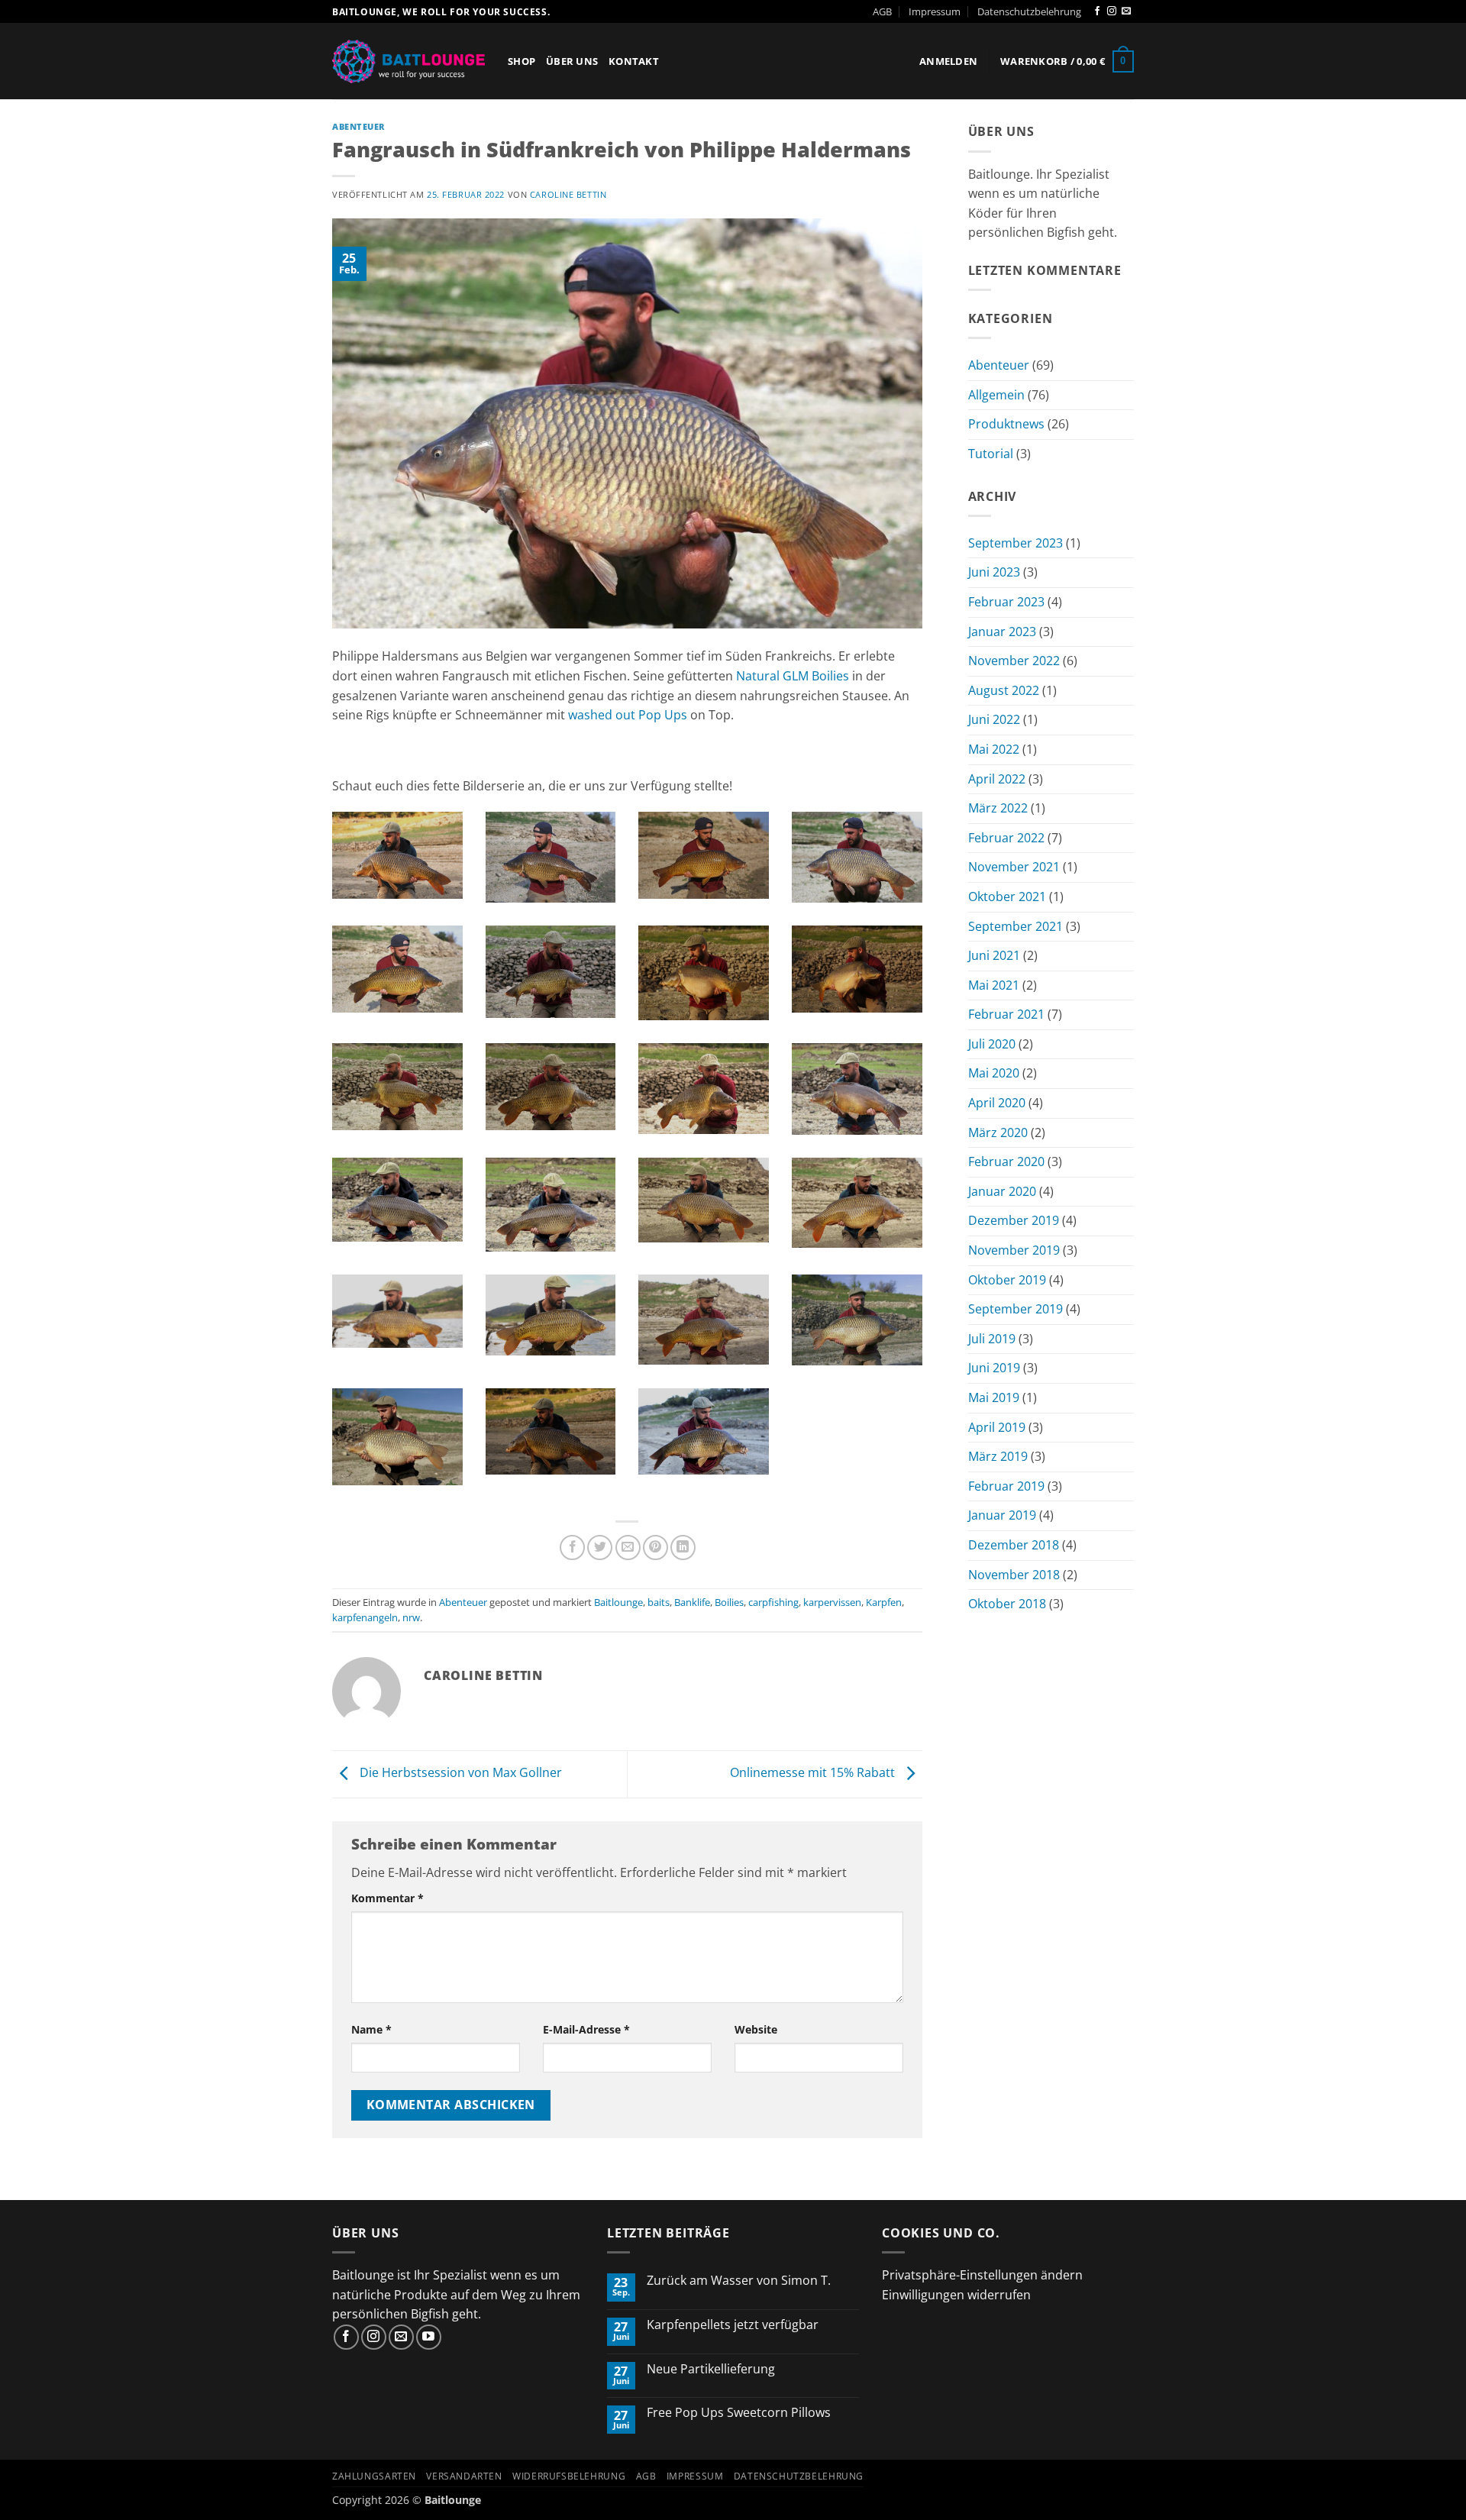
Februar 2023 (1006, 602)
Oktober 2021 (1007, 897)
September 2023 (1016, 543)
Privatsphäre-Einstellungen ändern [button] (982, 2275)
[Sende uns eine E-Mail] (1126, 11)
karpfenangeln (365, 1617)
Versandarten (464, 2476)
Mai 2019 (994, 1397)
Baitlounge (618, 1602)
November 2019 (1014, 1250)
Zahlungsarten (374, 2476)
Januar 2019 (1002, 1515)
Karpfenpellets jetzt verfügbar (733, 2325)
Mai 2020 (994, 1073)
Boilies (729, 1602)
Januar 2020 (1002, 1191)
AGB (882, 11)
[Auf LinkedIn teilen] (683, 1548)
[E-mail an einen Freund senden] (628, 1548)
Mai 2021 (994, 985)
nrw (411, 1617)
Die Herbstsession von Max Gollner (459, 1773)
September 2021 (1016, 926)
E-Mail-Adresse (586, 2029)
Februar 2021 (1006, 1014)
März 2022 (998, 808)
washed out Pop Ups (628, 715)
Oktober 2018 (1007, 1604)
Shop (521, 61)
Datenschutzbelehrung (1029, 11)
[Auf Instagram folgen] (1112, 11)
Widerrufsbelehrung (569, 2476)
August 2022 (1004, 690)
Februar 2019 (1006, 1486)
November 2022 (1014, 661)
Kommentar (387, 1898)
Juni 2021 (994, 955)
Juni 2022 (994, 719)
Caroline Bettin (568, 194)
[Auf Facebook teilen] (572, 1548)
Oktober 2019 (1007, 1280)
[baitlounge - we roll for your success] (408, 61)
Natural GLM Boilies (793, 676)
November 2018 (1014, 1575)
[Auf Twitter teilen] (600, 1548)
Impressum (935, 11)
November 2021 (1014, 867)
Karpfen (884, 1602)
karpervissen (832, 1602)
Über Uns (572, 61)
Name (371, 2029)
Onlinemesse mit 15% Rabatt (814, 1773)
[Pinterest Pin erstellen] (656, 1548)
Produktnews (1006, 424)
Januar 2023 (1002, 632)
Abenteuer (358, 126)
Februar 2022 (1006, 838)
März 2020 (998, 1132)
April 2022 (997, 779)
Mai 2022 (994, 749)
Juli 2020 (992, 1044)
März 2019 (998, 1456)
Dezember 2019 (1014, 1220)
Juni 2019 (994, 1368)
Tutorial (991, 454)
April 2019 (997, 1427)
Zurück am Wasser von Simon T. (739, 2281)
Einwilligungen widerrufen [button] (956, 2295)
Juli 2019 (992, 1339)
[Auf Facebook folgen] (1097, 11)
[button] (948, 61)
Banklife (692, 1602)
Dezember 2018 (1014, 1545)
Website (756, 2029)
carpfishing (773, 1602)
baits (659, 1602)
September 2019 (1016, 1309)
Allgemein (996, 395)
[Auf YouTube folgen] (429, 2337)
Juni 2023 (994, 572)
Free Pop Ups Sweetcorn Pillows (739, 2413)
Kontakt (634, 61)
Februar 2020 (1006, 1161)
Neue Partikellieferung (711, 2369)
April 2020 (997, 1103)
